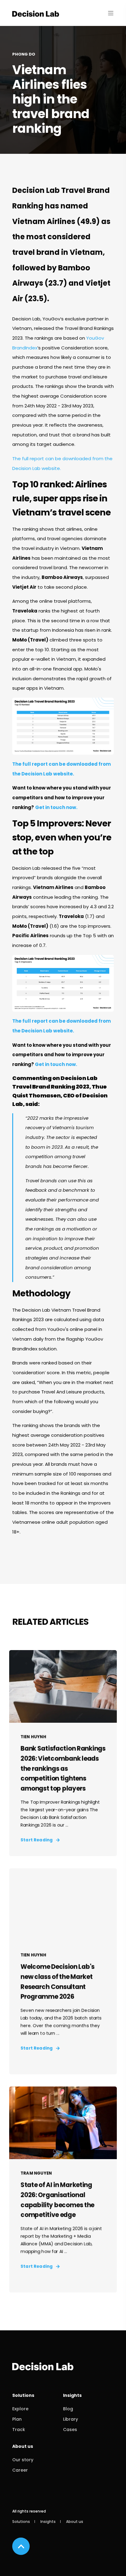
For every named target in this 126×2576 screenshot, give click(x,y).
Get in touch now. (56, 807)
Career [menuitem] (20, 2470)
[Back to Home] (36, 13)
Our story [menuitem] (23, 2460)
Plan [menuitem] (17, 2419)
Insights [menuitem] (72, 2396)
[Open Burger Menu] (111, 13)
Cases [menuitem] (70, 2430)
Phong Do (24, 54)
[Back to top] (21, 2546)
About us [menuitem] (23, 2447)
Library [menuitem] (70, 2419)
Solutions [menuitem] (23, 2396)
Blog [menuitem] (68, 2409)
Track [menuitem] (19, 2430)
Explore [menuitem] (20, 2409)
